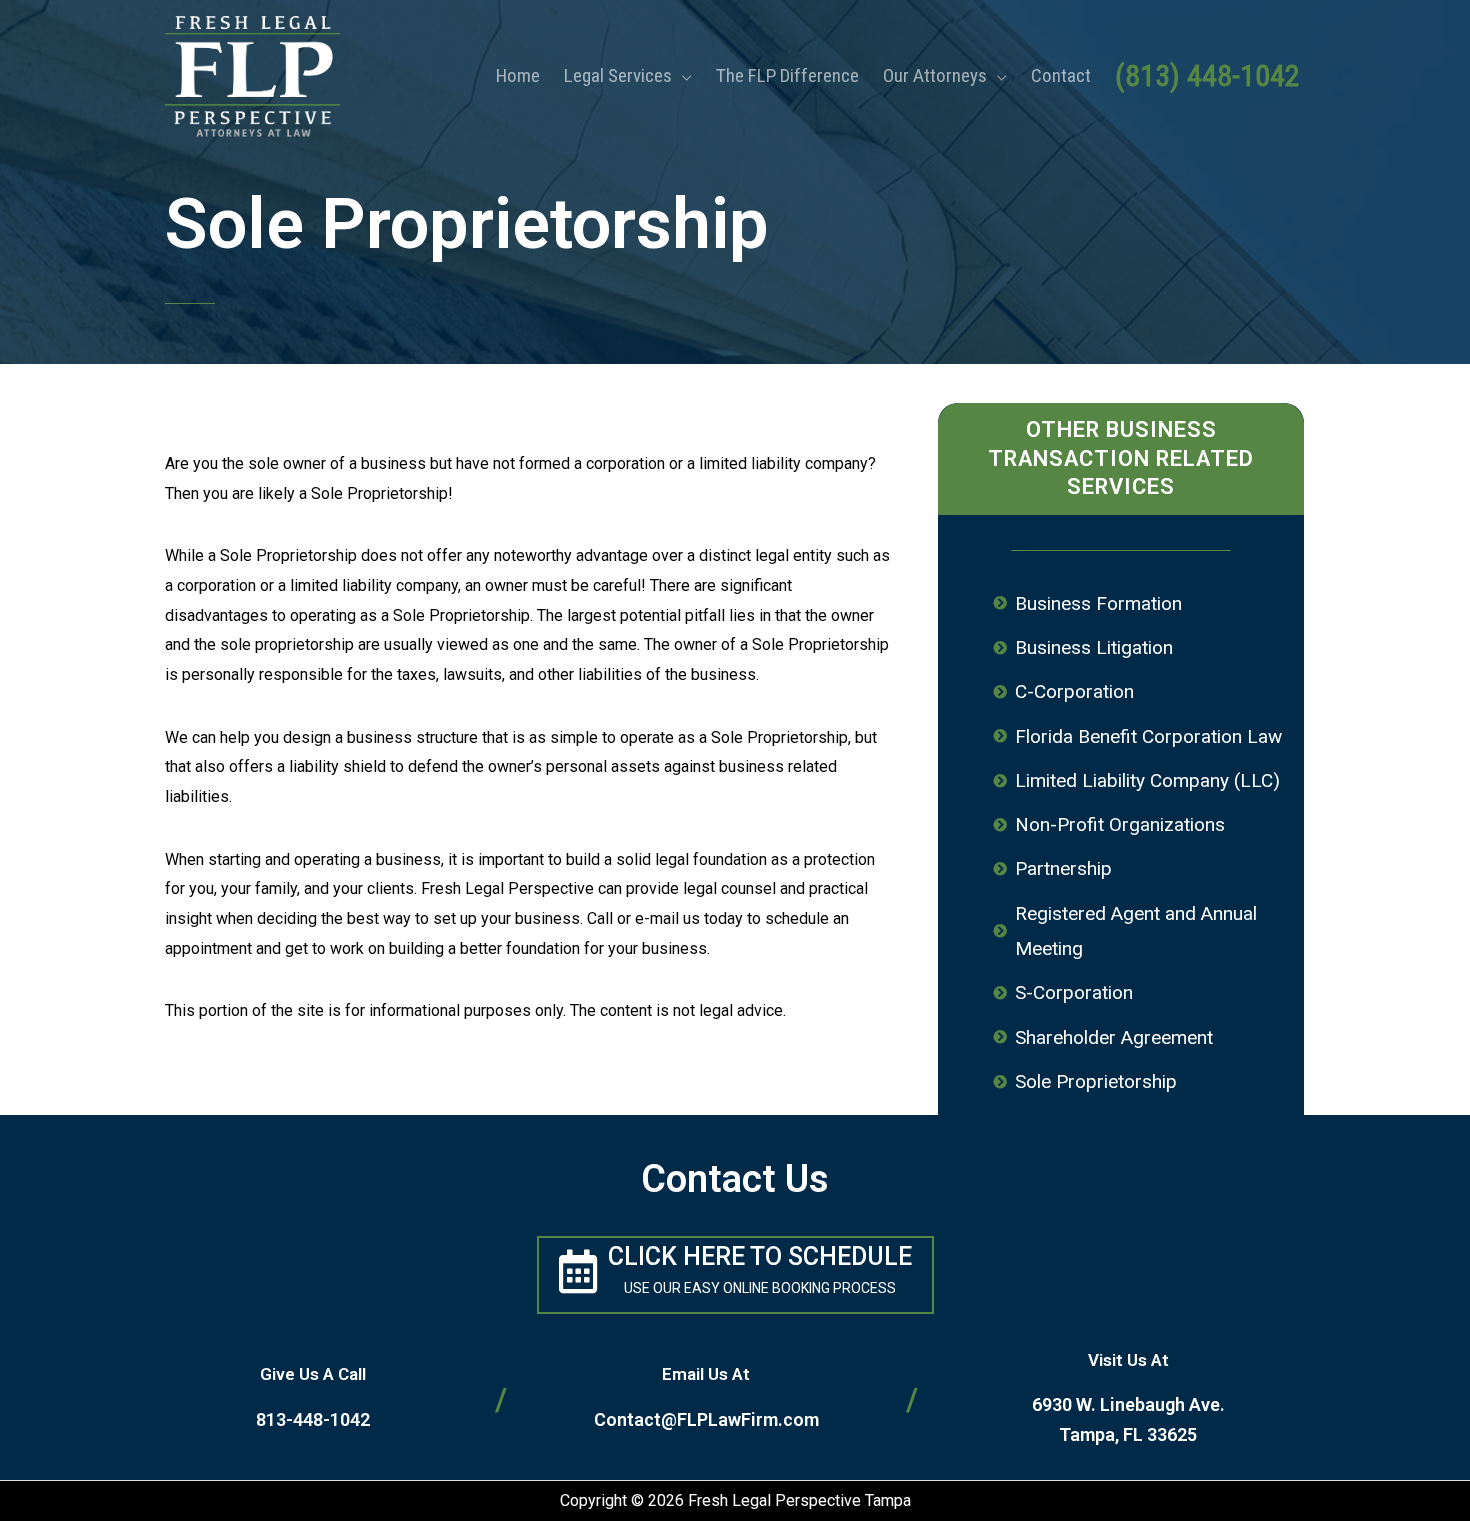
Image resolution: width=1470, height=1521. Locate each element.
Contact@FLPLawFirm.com (706, 1419)
